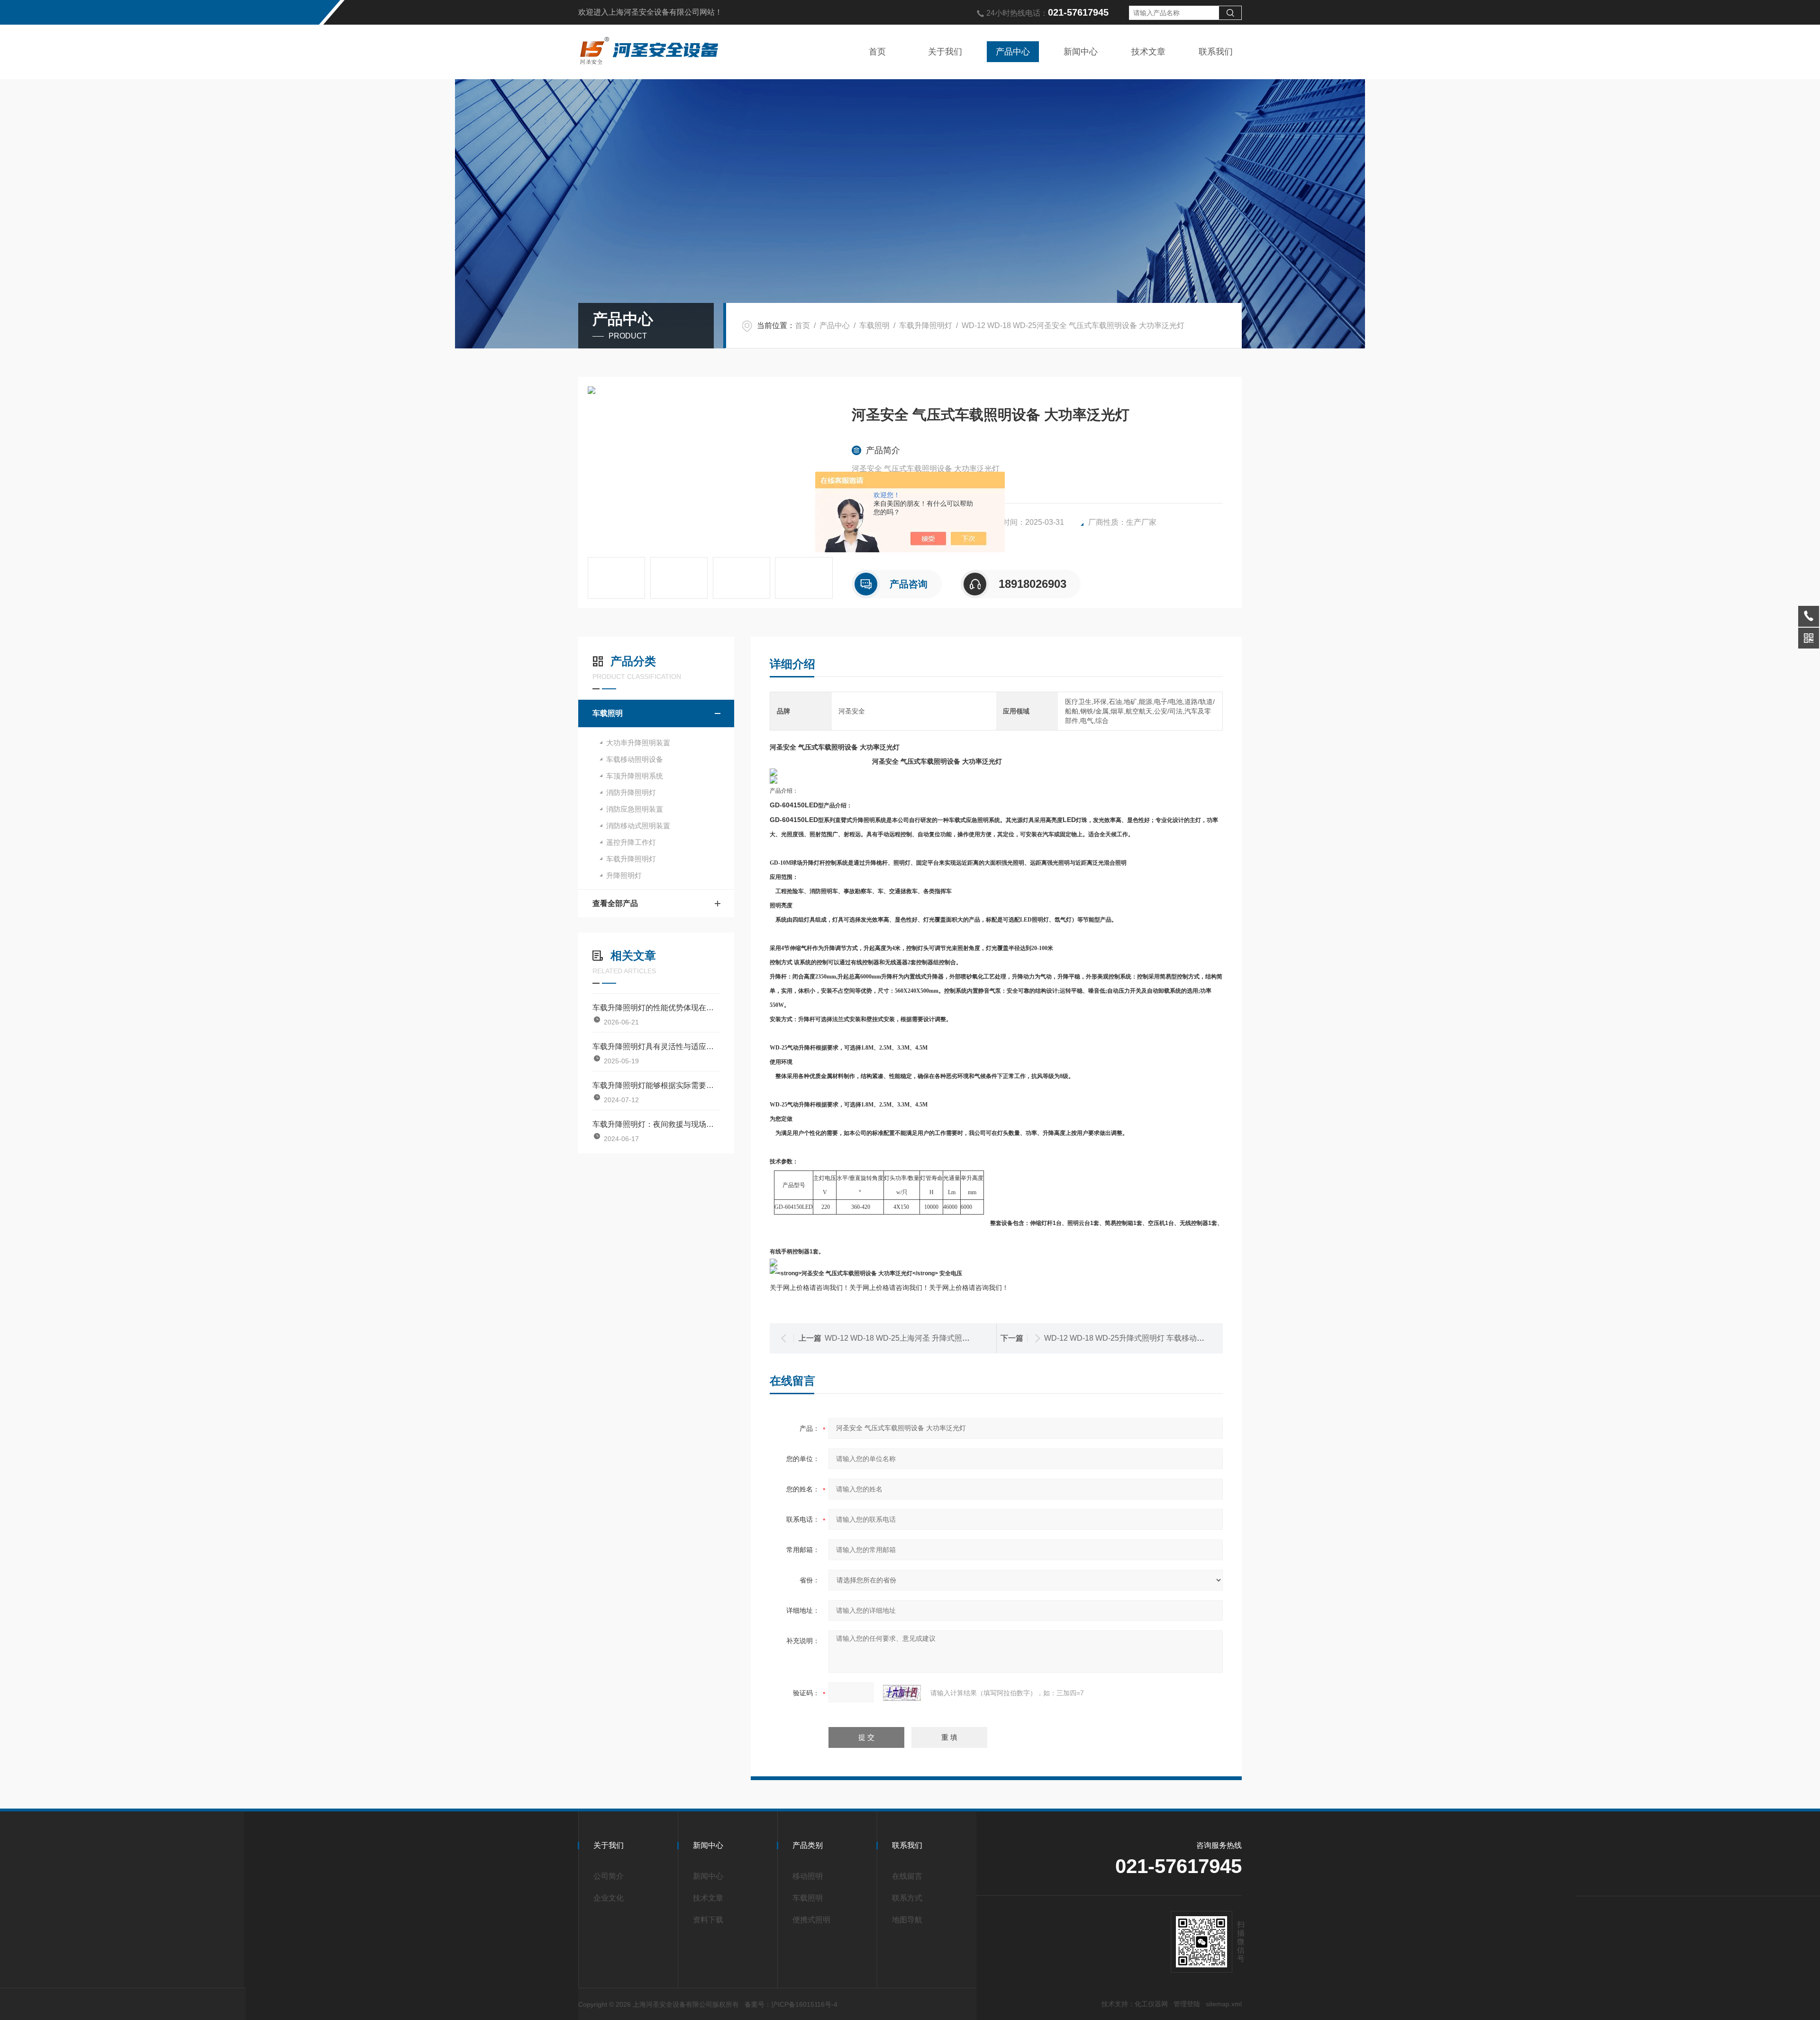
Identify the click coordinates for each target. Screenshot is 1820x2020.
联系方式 (907, 1898)
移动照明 (808, 1876)
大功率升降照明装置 (638, 743)
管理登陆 (1187, 2004)
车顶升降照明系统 (635, 776)
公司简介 (609, 1876)
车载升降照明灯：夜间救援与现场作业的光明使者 (656, 1124)
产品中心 (1013, 52)
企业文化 (609, 1898)
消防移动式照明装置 (638, 826)
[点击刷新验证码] (902, 1693)
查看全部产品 (615, 903)
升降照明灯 (624, 875)
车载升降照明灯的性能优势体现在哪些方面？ (656, 1008)
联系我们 (1216, 52)
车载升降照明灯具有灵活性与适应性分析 (656, 1047)
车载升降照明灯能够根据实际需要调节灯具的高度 (656, 1085)
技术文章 (1148, 52)
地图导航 (907, 1920)
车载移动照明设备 (635, 759)
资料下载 (708, 1920)
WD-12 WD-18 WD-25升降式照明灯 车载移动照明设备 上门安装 (1152, 1338)
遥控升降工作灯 (631, 842)
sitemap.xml (1224, 2004)
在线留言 (907, 1876)
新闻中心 (1081, 52)
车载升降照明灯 (926, 325)
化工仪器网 (1151, 2004)
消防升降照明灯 (631, 792)
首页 (877, 52)
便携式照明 (811, 1920)
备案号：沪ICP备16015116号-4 (791, 2004)
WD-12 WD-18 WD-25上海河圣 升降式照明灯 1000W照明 (922, 1338)
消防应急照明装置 (635, 809)
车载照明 (874, 325)
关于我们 (945, 52)
